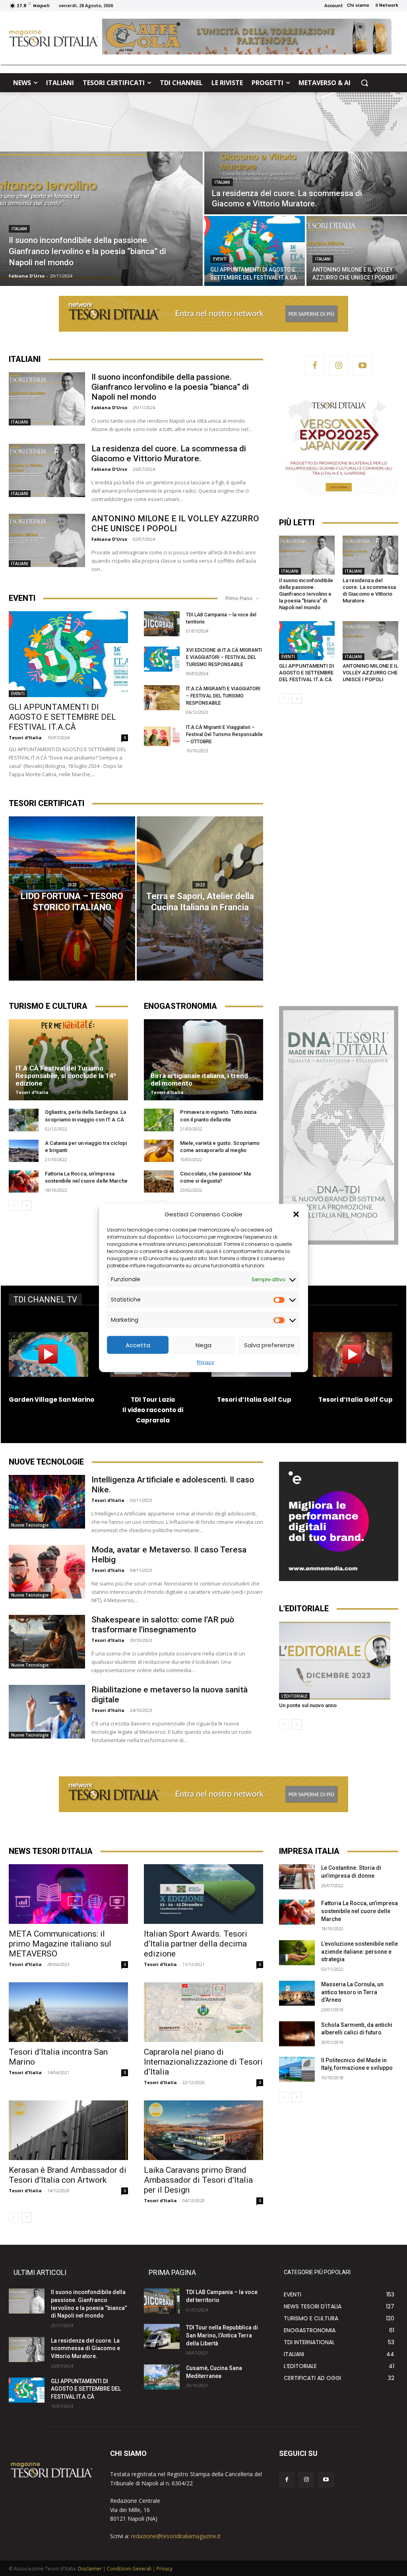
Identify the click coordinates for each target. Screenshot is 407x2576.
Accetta (138, 1345)
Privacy (205, 1362)
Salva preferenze (269, 1345)
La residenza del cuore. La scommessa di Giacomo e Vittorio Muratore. (85, 2348)
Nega (203, 1345)
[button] (296, 1214)
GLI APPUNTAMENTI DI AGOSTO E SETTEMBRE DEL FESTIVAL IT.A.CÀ (86, 2389)
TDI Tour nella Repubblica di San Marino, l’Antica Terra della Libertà (222, 2335)
